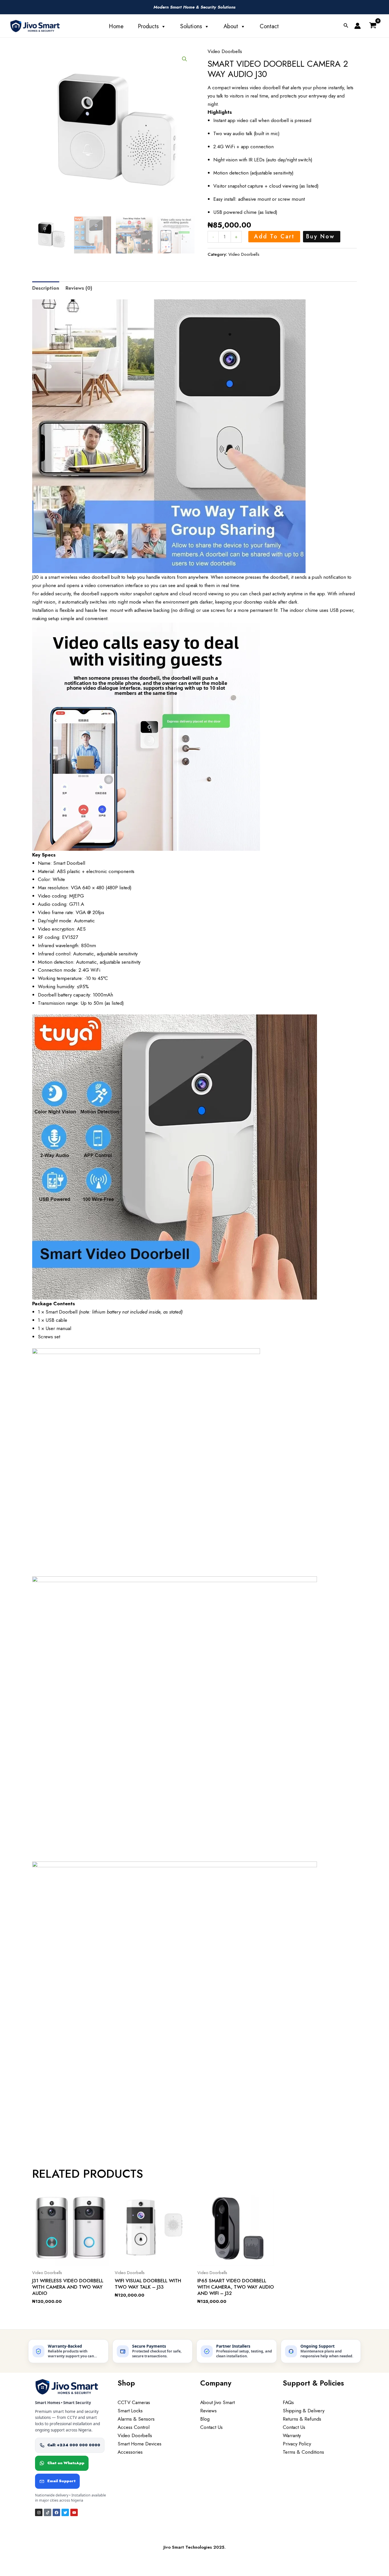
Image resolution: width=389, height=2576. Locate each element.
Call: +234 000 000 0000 (74, 2445)
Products (148, 26)
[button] (346, 26)
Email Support (61, 2481)
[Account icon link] (358, 26)
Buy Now (320, 237)
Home (116, 26)
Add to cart (274, 237)
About (231, 26)
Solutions (191, 26)
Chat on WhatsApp (66, 2463)
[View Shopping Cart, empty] (373, 26)
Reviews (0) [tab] (79, 288)
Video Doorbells (225, 51)
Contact (269, 26)
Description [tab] (46, 288)
